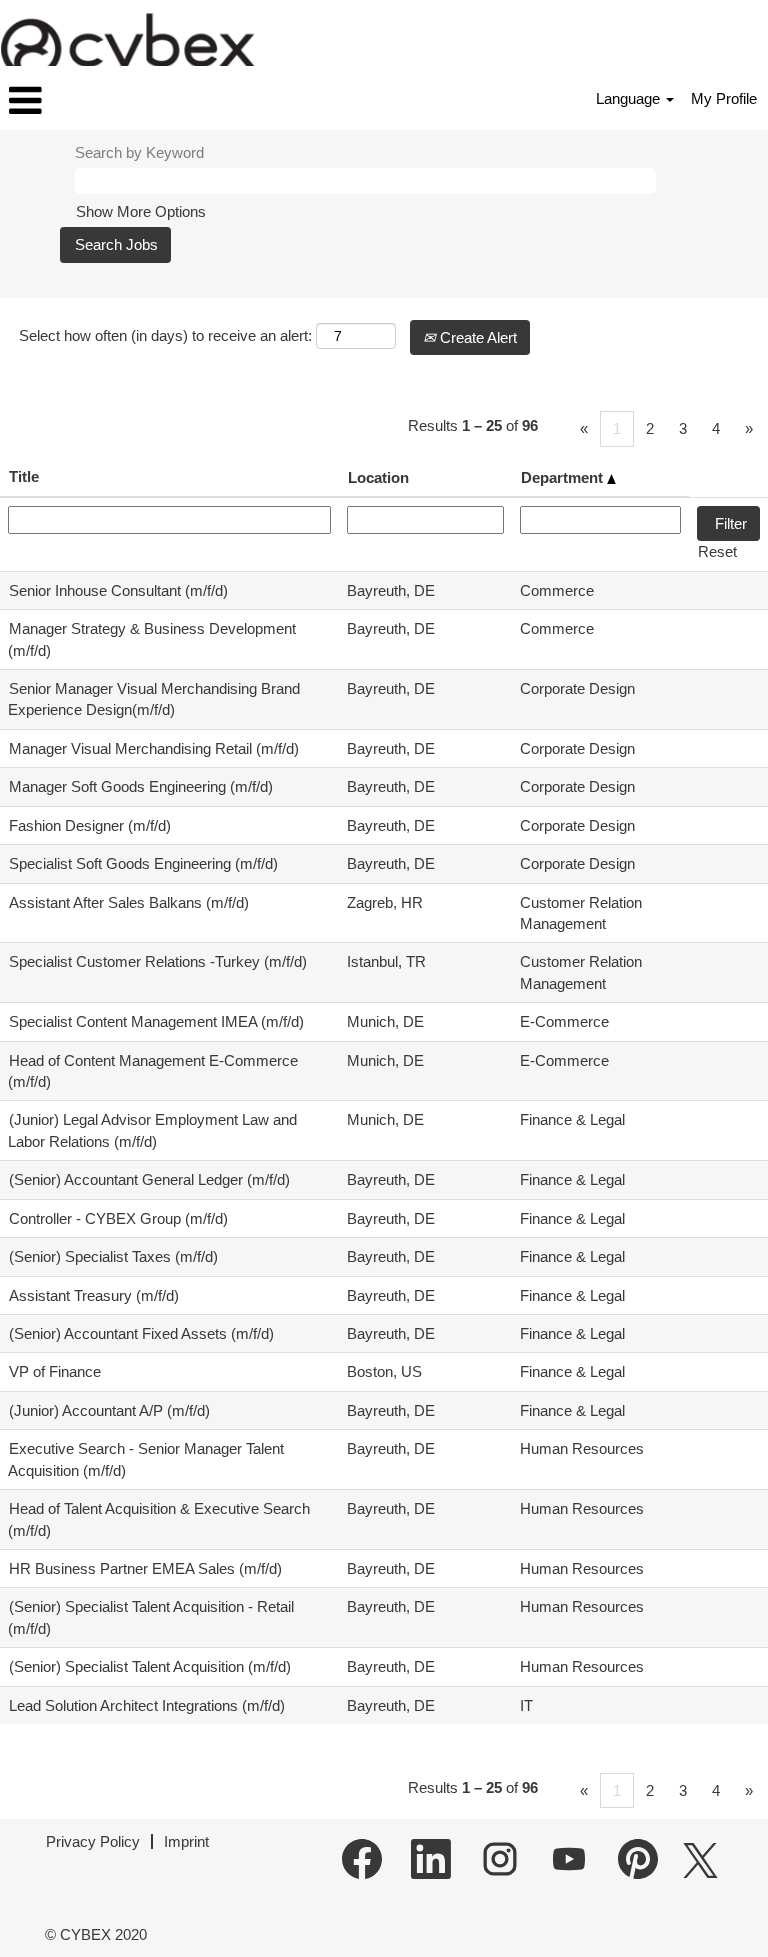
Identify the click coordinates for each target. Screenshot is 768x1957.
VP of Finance (55, 1371)
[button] (128, 100)
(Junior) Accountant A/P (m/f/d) (109, 1410)
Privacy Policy (93, 1841)
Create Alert (476, 337)
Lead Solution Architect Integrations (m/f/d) (147, 1705)
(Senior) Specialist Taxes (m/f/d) (113, 1256)
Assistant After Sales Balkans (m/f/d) (129, 902)
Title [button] (24, 476)
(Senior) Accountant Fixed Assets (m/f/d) (141, 1333)
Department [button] (564, 477)
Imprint (186, 1841)
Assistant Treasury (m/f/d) (94, 1295)
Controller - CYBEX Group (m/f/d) (118, 1218)
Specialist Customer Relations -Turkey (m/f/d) (158, 961)
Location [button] (378, 477)
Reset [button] (717, 551)
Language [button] (630, 98)
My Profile (724, 98)
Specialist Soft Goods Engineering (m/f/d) (143, 863)
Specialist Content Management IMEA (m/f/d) (156, 1021)
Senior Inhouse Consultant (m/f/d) (118, 590)
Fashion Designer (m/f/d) (90, 825)
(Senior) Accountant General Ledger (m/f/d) (149, 1179)
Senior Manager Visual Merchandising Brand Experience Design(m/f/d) (154, 699)
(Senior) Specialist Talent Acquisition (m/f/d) (150, 1666)
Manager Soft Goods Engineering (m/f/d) (141, 786)
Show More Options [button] (141, 211)
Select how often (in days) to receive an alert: (165, 335)
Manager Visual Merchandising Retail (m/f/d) (154, 748)
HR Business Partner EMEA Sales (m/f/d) (145, 1568)
